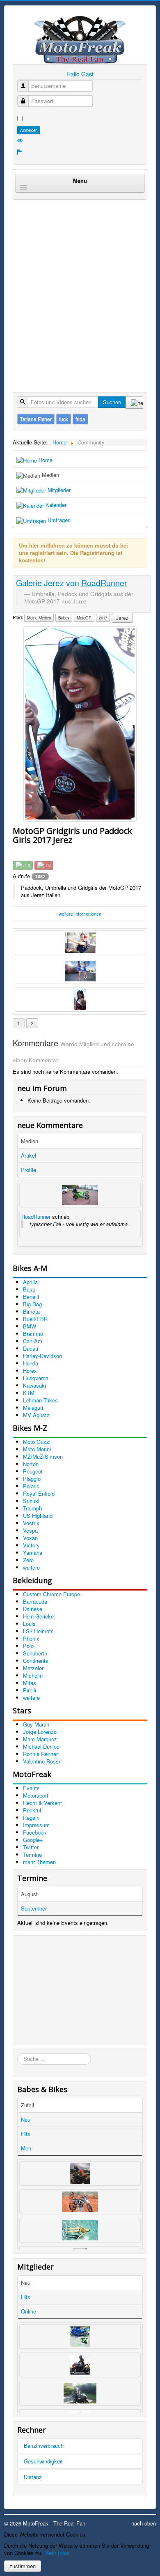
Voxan (30, 1538)
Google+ (33, 1840)
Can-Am (33, 1341)
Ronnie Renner (40, 1754)
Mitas (30, 1683)
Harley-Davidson (42, 1356)
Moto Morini (37, 1449)
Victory (31, 1545)
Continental (36, 1661)
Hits (26, 2134)
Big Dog (32, 1304)
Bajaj (29, 1289)
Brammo (33, 1334)
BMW (30, 1326)
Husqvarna (36, 1378)
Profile (29, 1170)
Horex (30, 1371)
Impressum (36, 1825)
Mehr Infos (57, 2553)
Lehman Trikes (40, 1400)
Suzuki (31, 1501)
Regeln (31, 1817)
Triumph (32, 1508)
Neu (26, 2119)
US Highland (38, 1516)
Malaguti (33, 1408)
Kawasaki (34, 1385)
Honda (31, 1363)
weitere (31, 1567)
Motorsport (36, 1795)
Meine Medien (39, 618)
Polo (28, 1646)
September (34, 1908)
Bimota (31, 1311)
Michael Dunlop (41, 1746)
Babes (64, 618)
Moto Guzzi (37, 1442)
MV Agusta (36, 1415)
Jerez (122, 618)
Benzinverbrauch (44, 2446)
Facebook (35, 1832)
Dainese (33, 1609)
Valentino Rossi (41, 1761)
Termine (32, 1854)
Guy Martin (36, 1724)
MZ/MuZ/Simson (43, 1456)
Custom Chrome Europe (51, 1594)
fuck (64, 419)
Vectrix (31, 1523)
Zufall (27, 2105)
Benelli (31, 1297)
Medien (50, 475)
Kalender (55, 505)
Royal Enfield (39, 1493)
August (29, 1894)
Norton (31, 1464)
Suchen (112, 402)
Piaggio (32, 1479)
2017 (103, 618)
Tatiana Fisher (36, 419)
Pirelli (30, 1690)
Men (26, 2148)
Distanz (33, 2477)
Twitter (31, 1847)
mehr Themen (39, 1862)
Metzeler (33, 1668)
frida (80, 419)
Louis (29, 1624)
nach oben (144, 2523)
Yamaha (33, 1553)
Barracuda (35, 1601)
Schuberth (35, 1653)
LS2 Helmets (38, 1631)
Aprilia (30, 1282)
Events (31, 1788)
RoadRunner (36, 1217)
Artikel (29, 1155)
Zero (28, 1560)
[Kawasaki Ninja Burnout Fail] (80, 1195)
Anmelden (29, 130)
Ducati (31, 1348)
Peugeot (33, 1471)
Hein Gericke (38, 1616)
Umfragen (58, 520)
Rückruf (32, 1810)
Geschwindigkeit (43, 2461)
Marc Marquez (40, 1739)
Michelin (33, 1675)
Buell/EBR (35, 1319)
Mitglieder (58, 490)
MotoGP (84, 618)
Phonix (31, 1638)
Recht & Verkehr (42, 1803)
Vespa (30, 1530)
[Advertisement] (80, 287)
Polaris (31, 1486)
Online (29, 2311)
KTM (29, 1393)
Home (45, 460)
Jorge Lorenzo (40, 1732)
